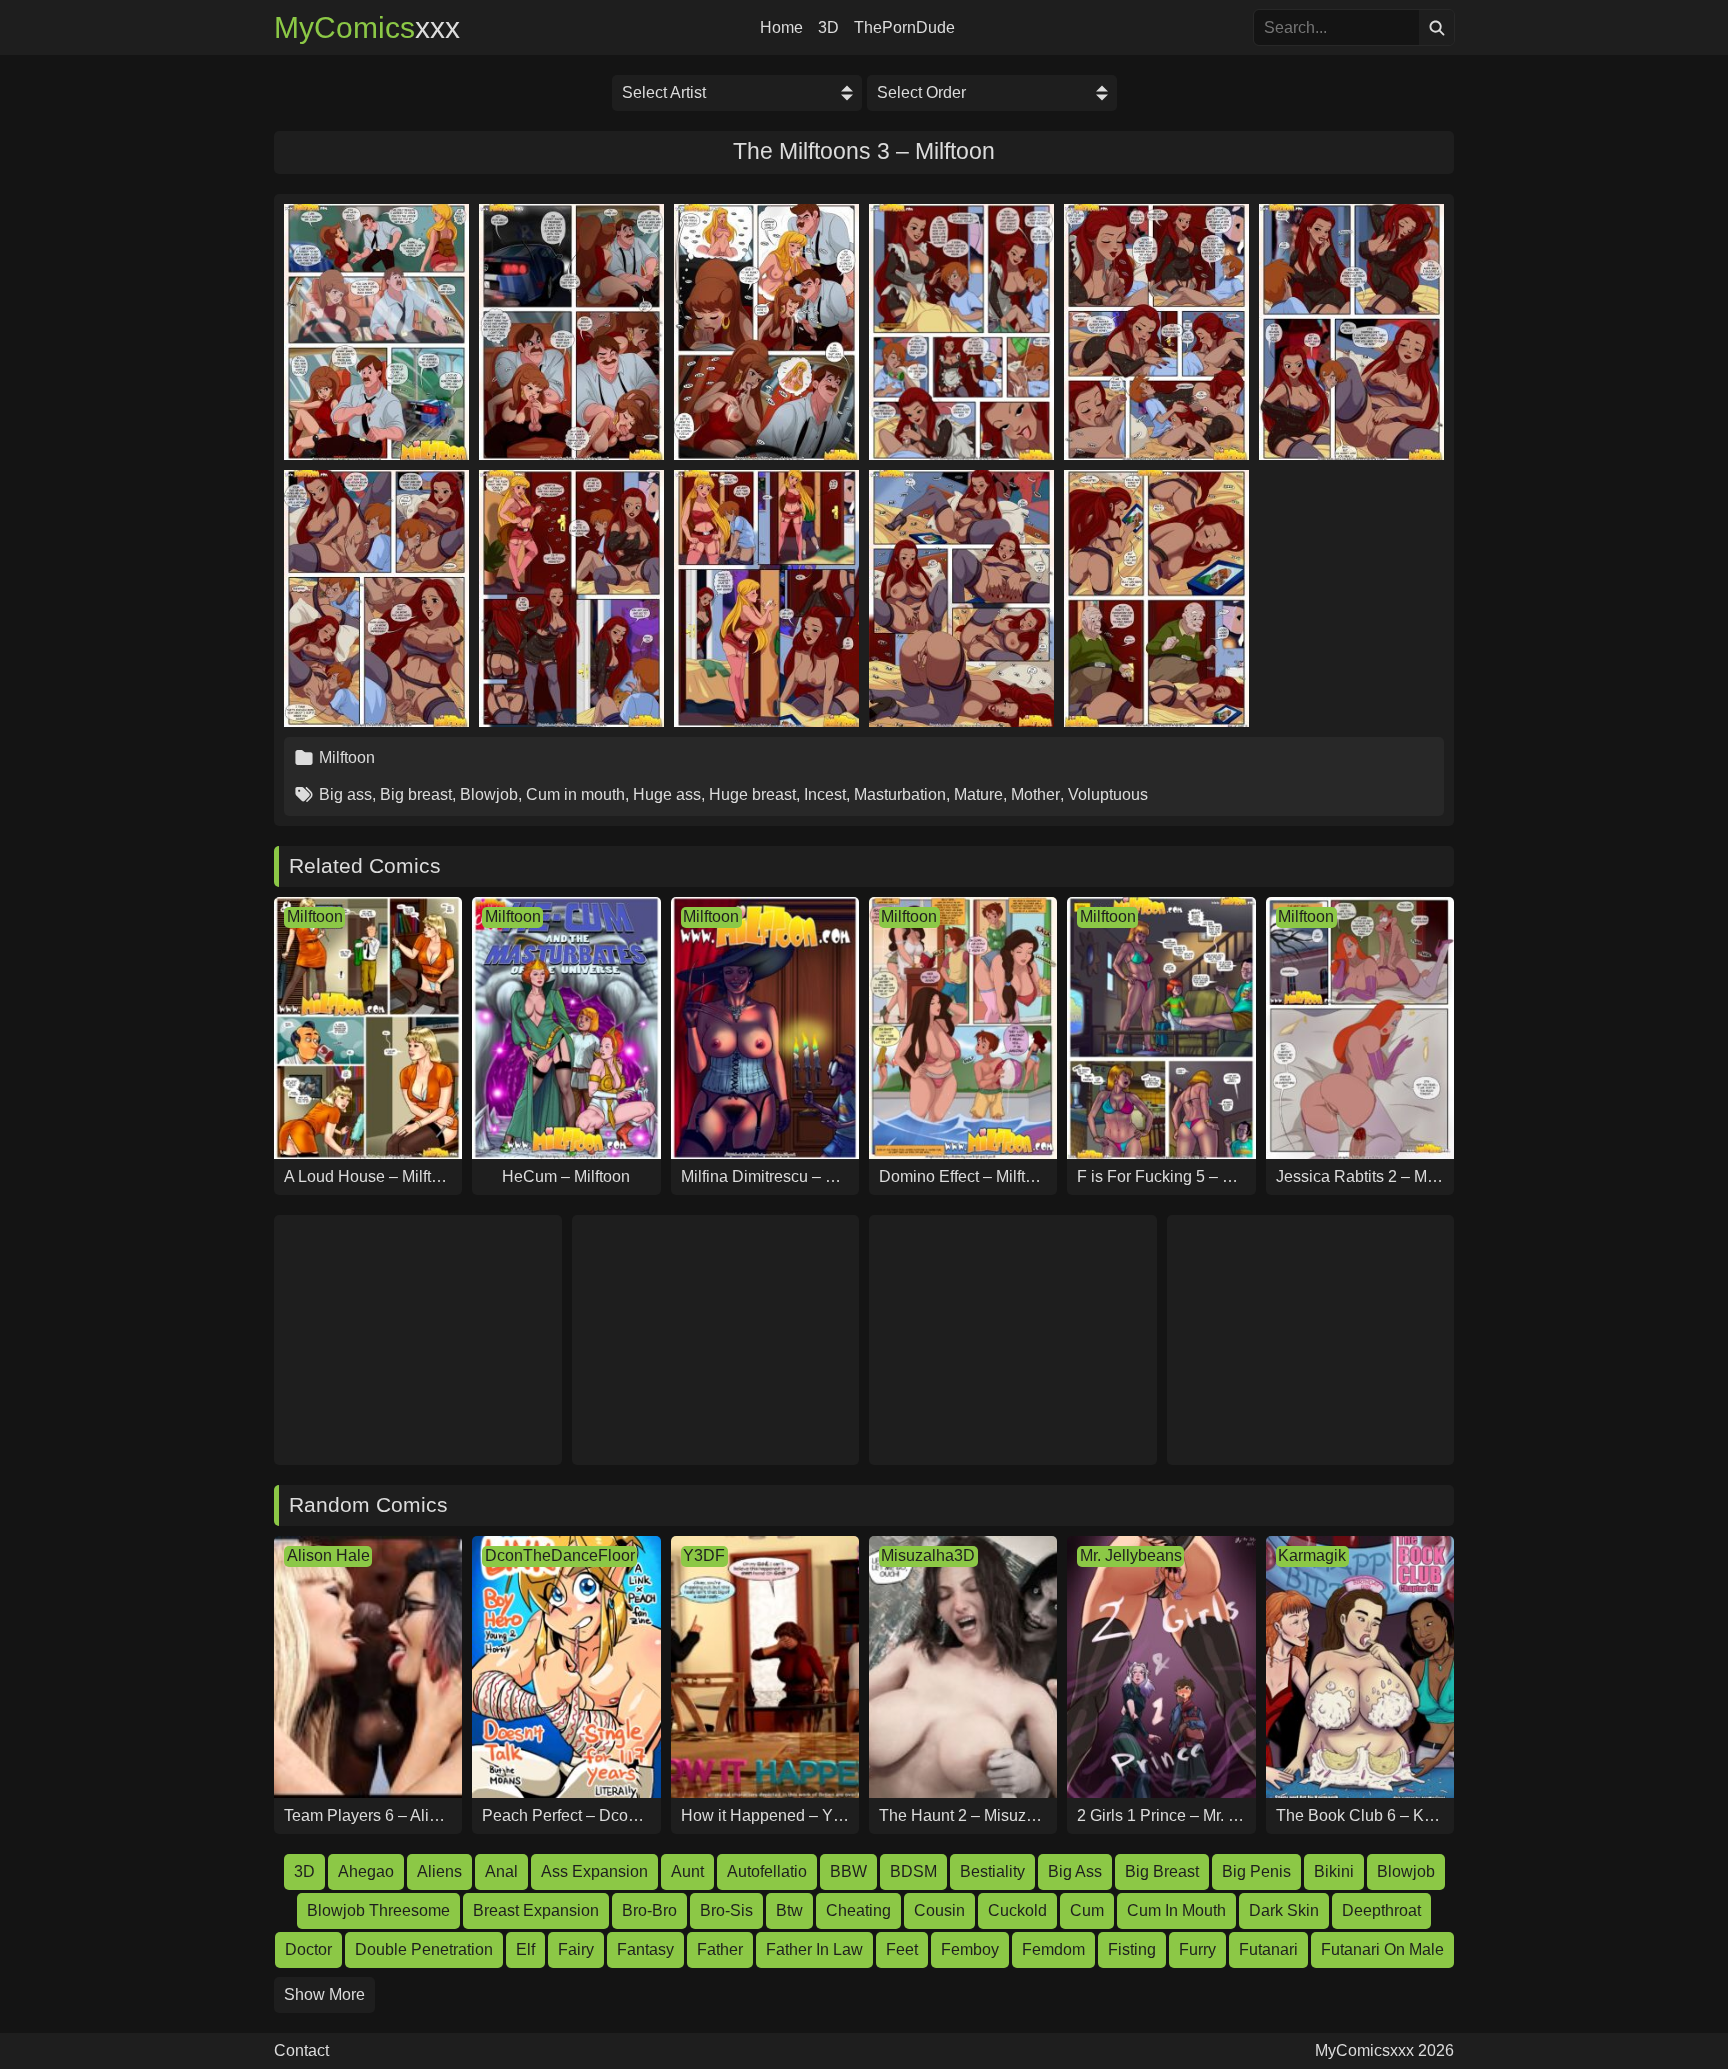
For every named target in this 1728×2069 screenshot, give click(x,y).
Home (781, 28)
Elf (525, 1949)
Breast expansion (536, 1910)
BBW (848, 1871)
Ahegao (366, 1871)
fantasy (645, 1949)
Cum (1087, 1910)
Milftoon (347, 757)
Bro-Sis (726, 1910)
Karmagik (1312, 1555)
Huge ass (667, 794)
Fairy (576, 1949)
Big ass (345, 794)
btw (789, 1910)
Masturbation (900, 794)
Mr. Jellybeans (1131, 1555)
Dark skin (1284, 1910)
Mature (978, 794)
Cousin (939, 1910)
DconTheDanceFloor (560, 1555)
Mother (1035, 794)
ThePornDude (904, 28)
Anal (501, 1871)
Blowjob (489, 794)
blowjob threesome (378, 1910)
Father (720, 1949)
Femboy (970, 1949)
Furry (1197, 1949)
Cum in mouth (575, 794)
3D (828, 28)
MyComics (367, 28)
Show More (324, 1994)
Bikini (1334, 1871)
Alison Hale (328, 1555)
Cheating (858, 1910)
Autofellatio (767, 1871)
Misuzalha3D (928, 1555)
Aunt (687, 1871)
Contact (301, 2051)
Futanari (1268, 1949)
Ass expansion (594, 1871)
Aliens (439, 1871)
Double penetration (424, 1949)
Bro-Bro (649, 1910)
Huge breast (752, 794)
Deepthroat (1381, 1910)
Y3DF (704, 1555)
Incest (825, 794)
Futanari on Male (1382, 1949)
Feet (902, 1949)
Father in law (814, 1949)
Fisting (1132, 1949)
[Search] (1436, 27)
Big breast (416, 794)
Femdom (1053, 1949)
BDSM (913, 1871)
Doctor (308, 1949)
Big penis (1256, 1871)
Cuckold (1017, 1910)
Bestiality (992, 1871)
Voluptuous (1108, 794)
